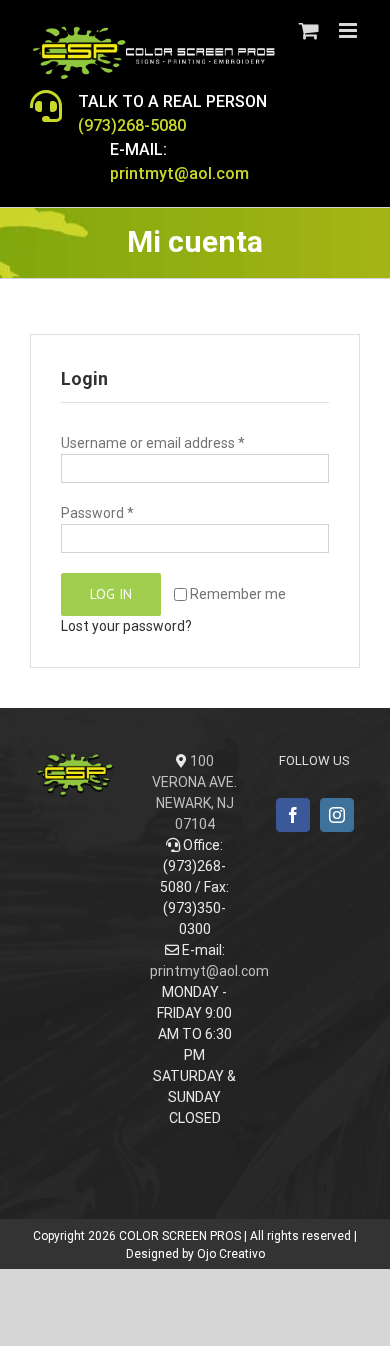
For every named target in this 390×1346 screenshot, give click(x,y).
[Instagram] (337, 815)
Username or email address (153, 443)
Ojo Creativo (231, 1254)
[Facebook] (293, 815)
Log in (111, 594)
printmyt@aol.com (209, 971)
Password (97, 513)
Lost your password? (126, 626)
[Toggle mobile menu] (349, 30)
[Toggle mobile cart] (309, 30)
